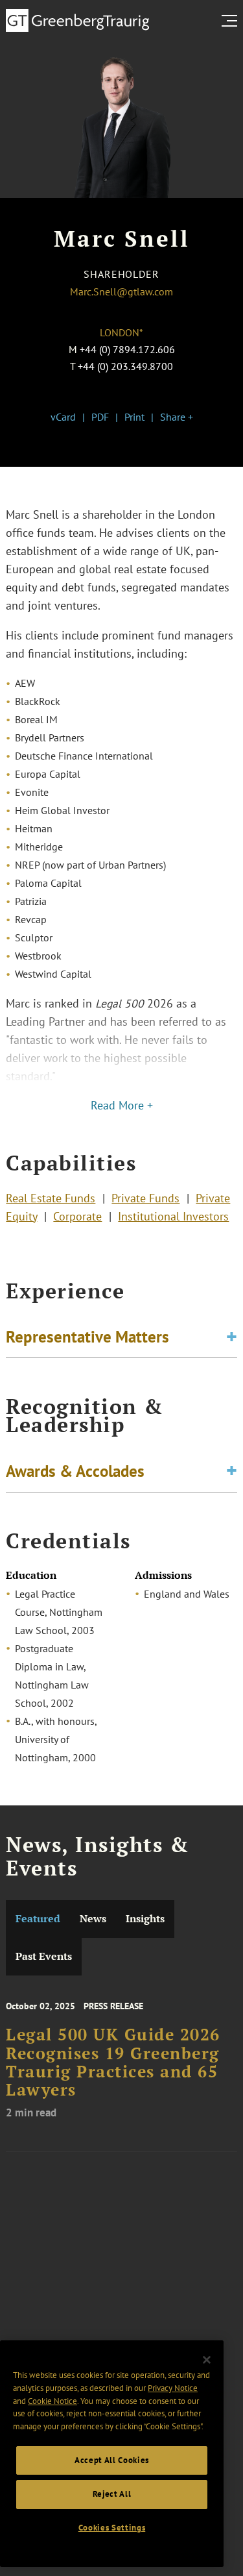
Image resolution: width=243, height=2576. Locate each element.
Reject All (112, 2494)
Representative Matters (87, 1337)
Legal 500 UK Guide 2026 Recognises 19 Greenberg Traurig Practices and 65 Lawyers (113, 2062)
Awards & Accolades (75, 1471)
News (93, 1919)
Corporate (77, 1216)
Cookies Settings (112, 2528)
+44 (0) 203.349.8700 (125, 366)
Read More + (122, 1105)
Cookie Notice (52, 2401)
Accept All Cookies (112, 2460)
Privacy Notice (173, 2388)
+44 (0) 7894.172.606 (127, 349)
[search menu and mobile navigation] (232, 21)
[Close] (207, 2360)
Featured (38, 1919)
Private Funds (145, 1198)
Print (134, 417)
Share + (177, 417)
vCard (63, 417)
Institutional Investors (173, 1216)
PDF (100, 417)
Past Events (44, 1956)
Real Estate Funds (51, 1198)
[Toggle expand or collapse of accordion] (232, 1337)
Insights (145, 1919)
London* (121, 332)
